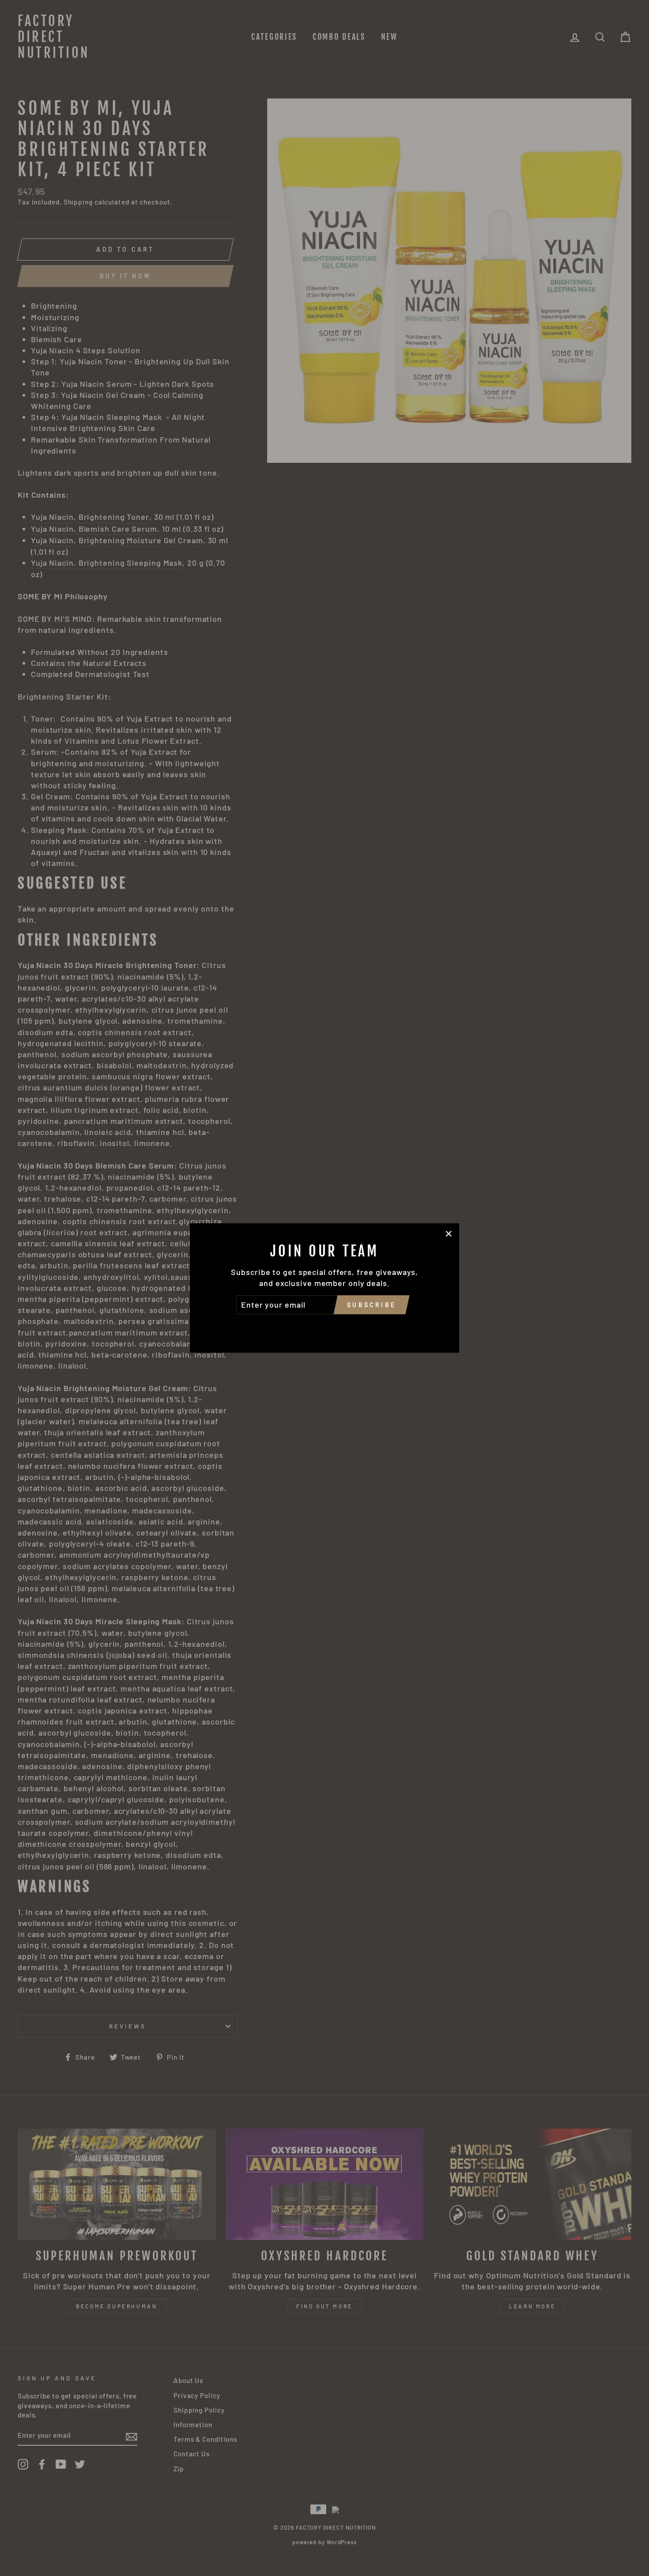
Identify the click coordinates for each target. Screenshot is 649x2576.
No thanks (324, 1327)
